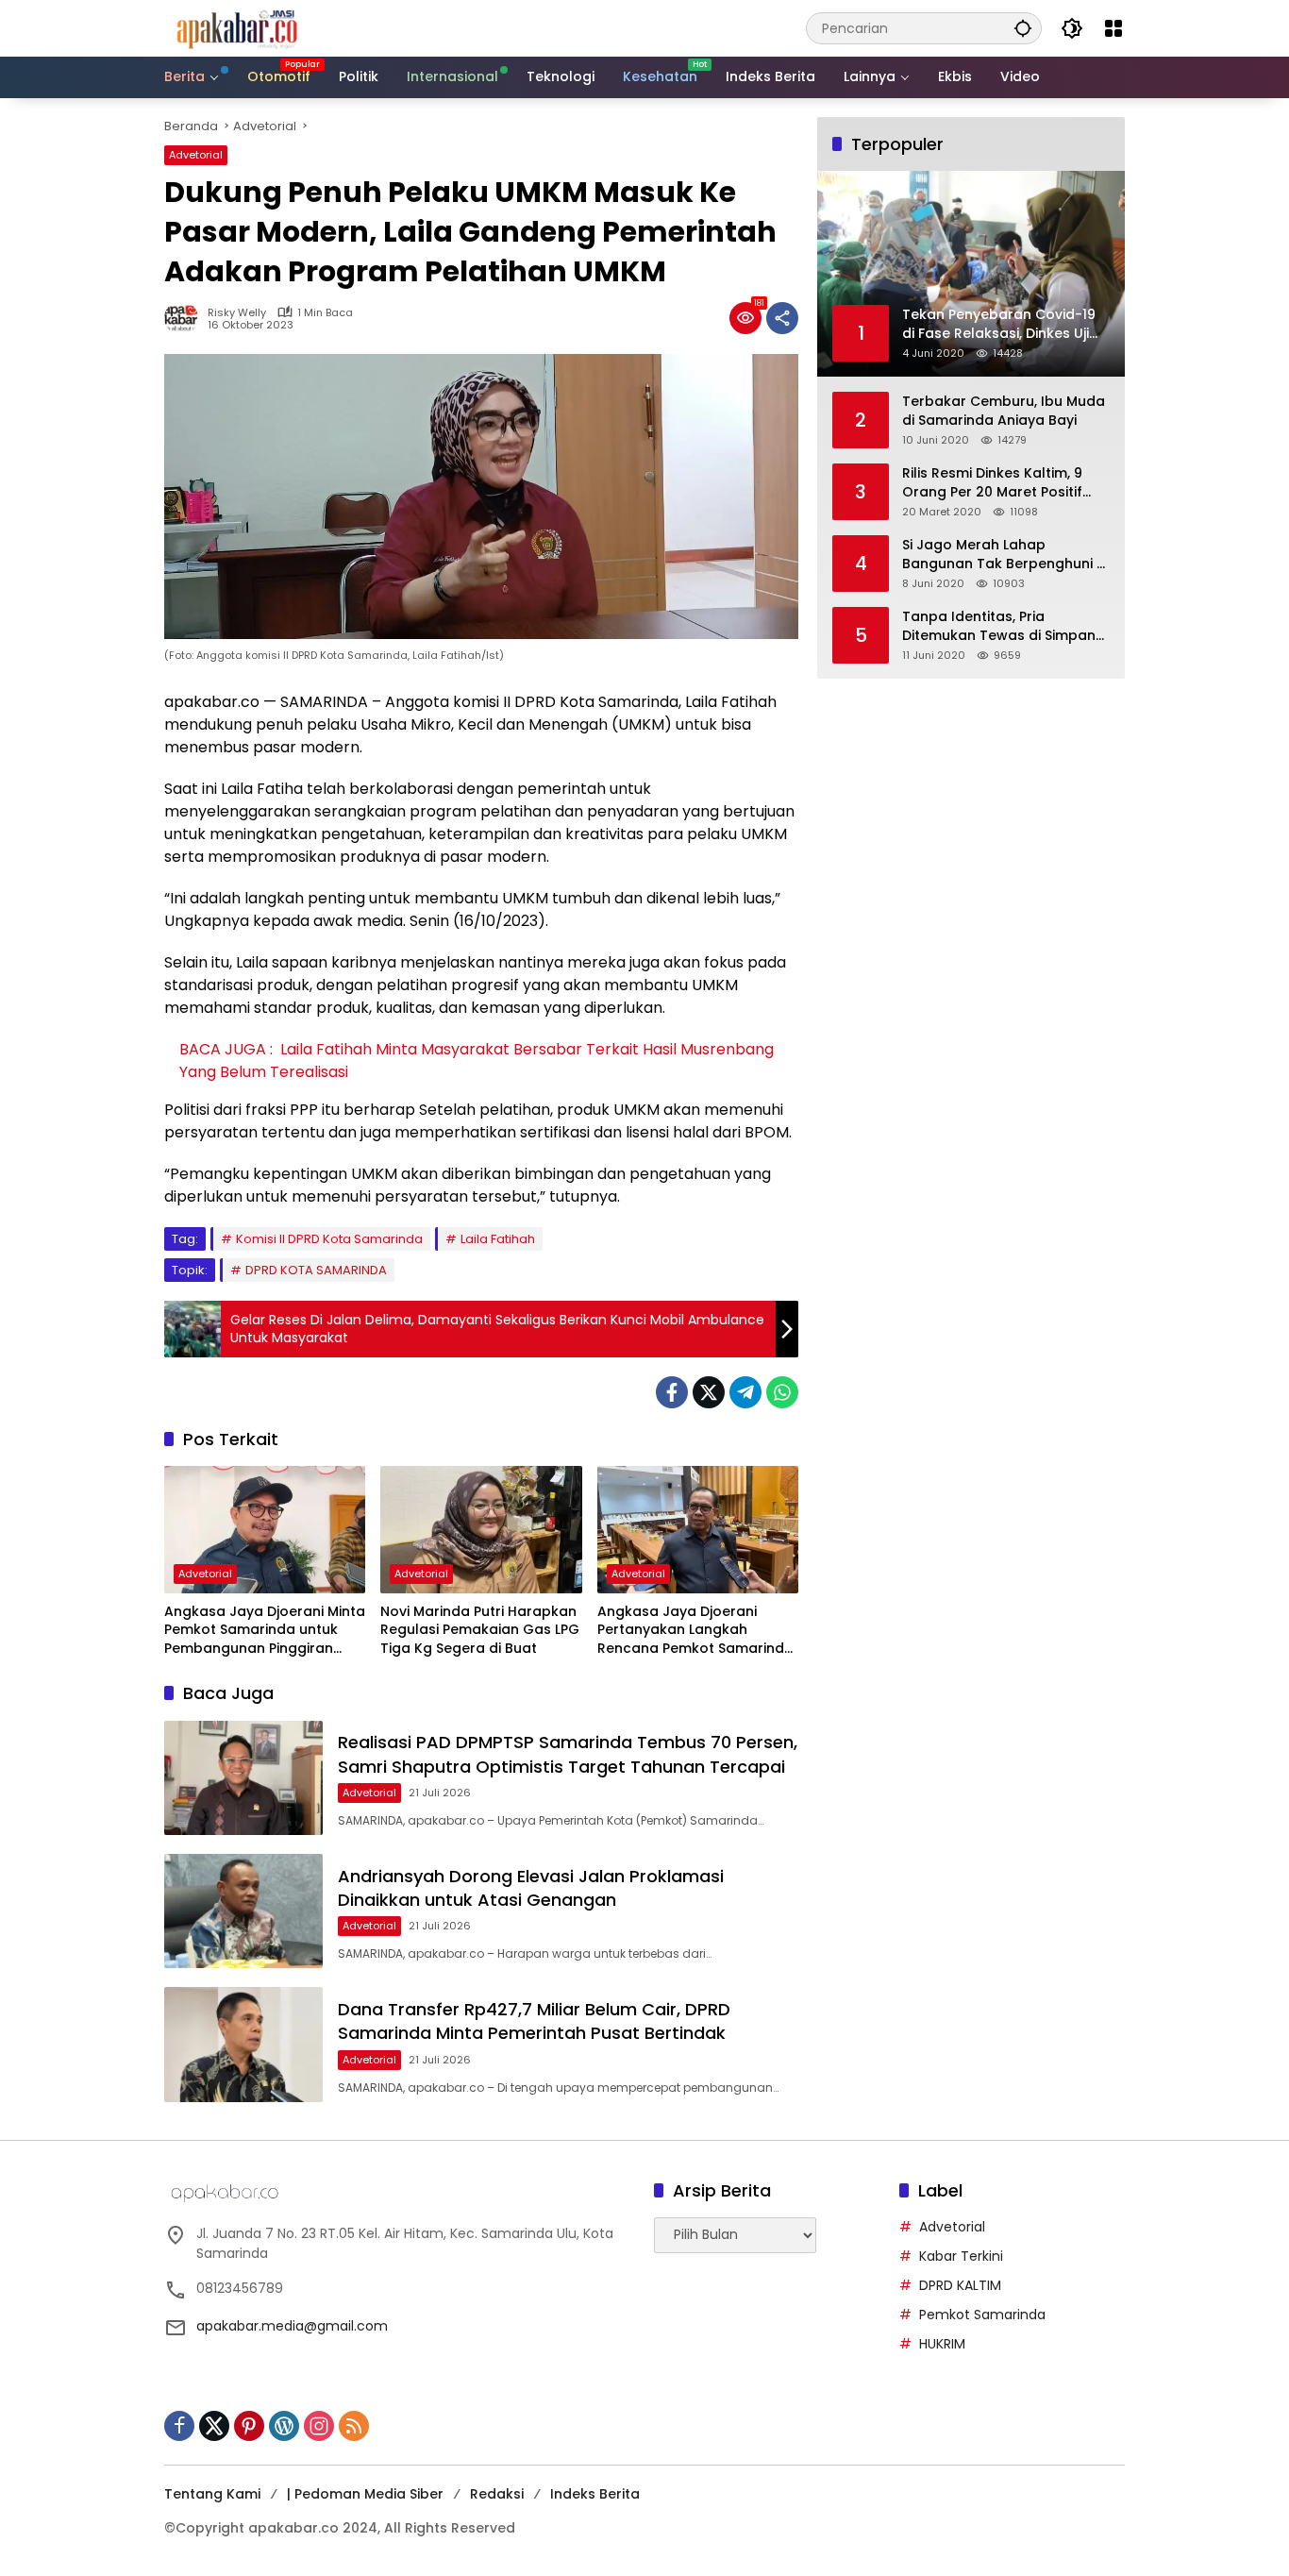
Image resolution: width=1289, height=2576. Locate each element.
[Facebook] (672, 1392)
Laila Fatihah (498, 1239)
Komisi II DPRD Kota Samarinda (329, 1239)
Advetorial (196, 155)
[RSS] (354, 2426)
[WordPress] (284, 2426)
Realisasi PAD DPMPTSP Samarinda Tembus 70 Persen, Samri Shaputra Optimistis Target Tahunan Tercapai (568, 1754)
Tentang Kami (212, 2494)
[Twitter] (709, 1392)
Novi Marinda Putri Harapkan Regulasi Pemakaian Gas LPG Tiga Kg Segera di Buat (480, 1630)
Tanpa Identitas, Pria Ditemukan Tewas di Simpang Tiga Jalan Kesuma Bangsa (1004, 626)
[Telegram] (745, 1392)
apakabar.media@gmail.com (292, 2326)
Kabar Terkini (961, 2256)
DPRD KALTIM (960, 2285)
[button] (1023, 28)
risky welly (237, 313)
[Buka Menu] (1113, 28)
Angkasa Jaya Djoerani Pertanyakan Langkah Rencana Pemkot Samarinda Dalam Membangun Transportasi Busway (695, 1631)
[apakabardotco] (236, 27)
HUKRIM (942, 2344)
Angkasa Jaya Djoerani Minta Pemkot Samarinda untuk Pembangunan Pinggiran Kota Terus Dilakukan (265, 1631)
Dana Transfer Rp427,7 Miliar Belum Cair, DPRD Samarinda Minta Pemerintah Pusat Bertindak (534, 2021)
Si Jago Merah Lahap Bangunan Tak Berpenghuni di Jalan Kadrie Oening (1005, 555)
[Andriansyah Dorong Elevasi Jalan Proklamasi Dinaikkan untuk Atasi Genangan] (243, 1911)
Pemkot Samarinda (982, 2315)
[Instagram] (319, 2426)
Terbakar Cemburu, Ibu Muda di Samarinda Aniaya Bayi (1004, 411)
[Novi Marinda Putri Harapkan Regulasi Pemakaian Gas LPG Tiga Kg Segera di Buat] (481, 1529)
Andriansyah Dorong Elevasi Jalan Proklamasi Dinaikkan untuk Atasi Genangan (531, 1888)
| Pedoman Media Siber (365, 2494)
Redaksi (497, 2494)
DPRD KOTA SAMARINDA (316, 1270)
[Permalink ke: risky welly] (186, 318)
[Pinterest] (249, 2426)
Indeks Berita (595, 2494)
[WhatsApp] (782, 1392)
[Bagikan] (782, 318)
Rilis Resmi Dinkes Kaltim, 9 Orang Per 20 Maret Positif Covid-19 (992, 483)
